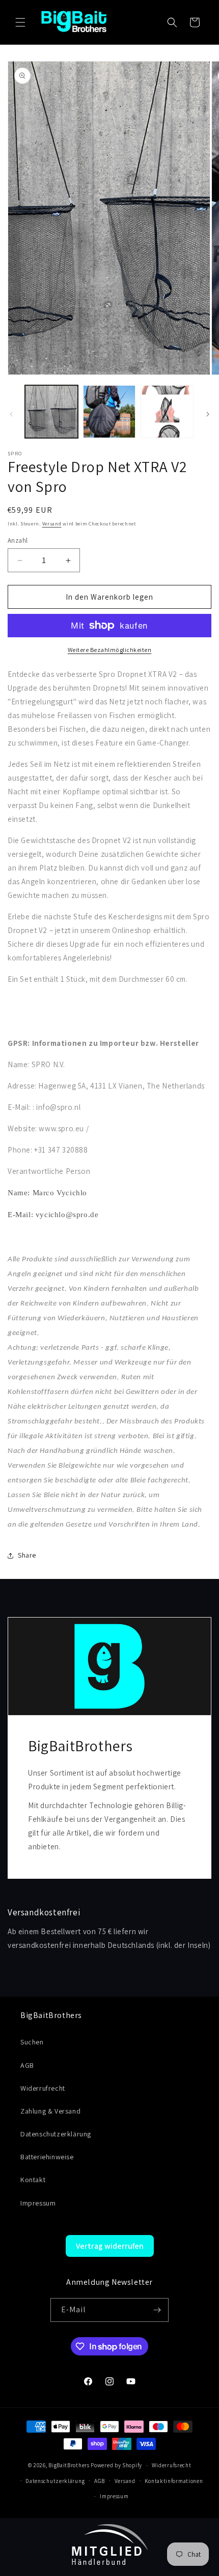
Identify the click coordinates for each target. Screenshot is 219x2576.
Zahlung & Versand (50, 2111)
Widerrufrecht (43, 2088)
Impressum (38, 2203)
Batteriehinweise (47, 2157)
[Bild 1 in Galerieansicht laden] (51, 412)
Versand (52, 524)
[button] (20, 22)
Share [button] (27, 1555)
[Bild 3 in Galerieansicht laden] (167, 412)
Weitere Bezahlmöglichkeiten (110, 650)
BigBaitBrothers (69, 2465)
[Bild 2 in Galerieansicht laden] (109, 412)
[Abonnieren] (157, 2310)
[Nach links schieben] (11, 414)
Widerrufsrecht (172, 2465)
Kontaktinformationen (174, 2481)
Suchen (32, 2042)
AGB (27, 2065)
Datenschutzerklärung (56, 2134)
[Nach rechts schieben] (208, 414)
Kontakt (33, 2180)
